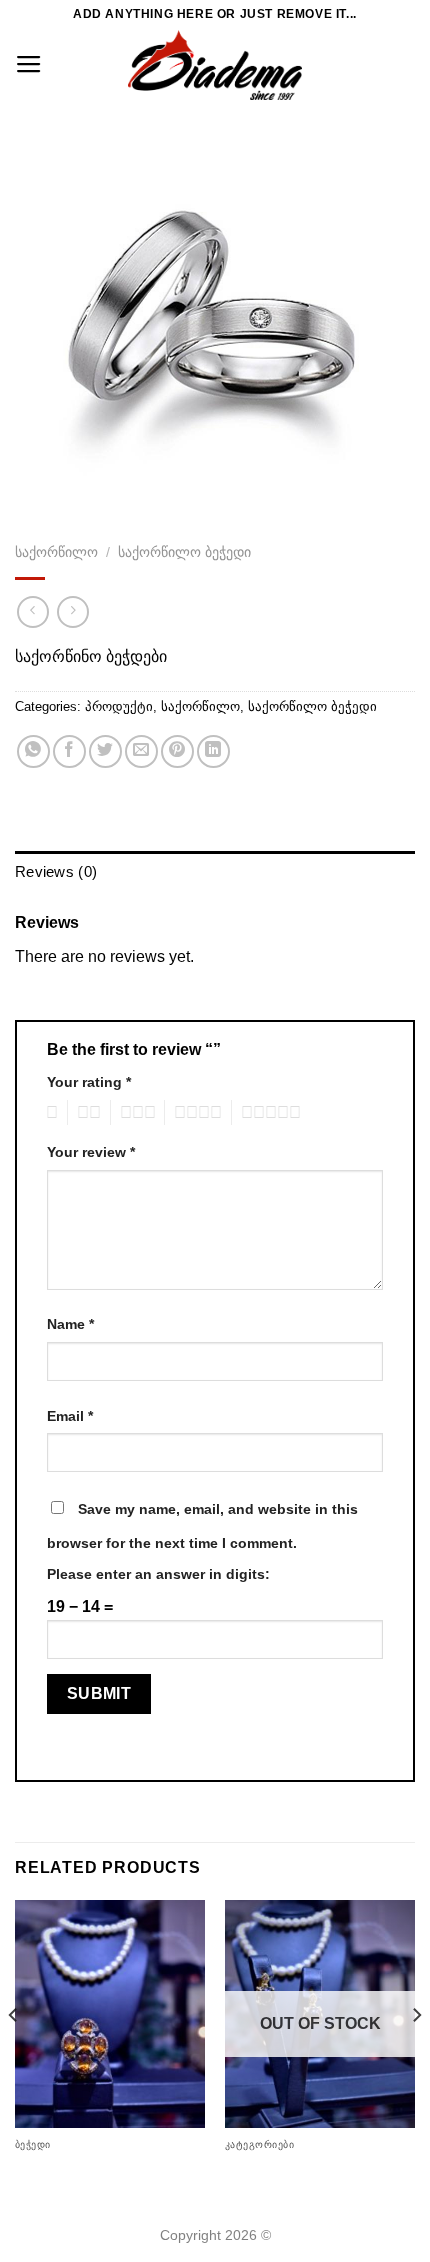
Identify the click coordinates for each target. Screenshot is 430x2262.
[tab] (215, 872)
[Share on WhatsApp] (33, 751)
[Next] (416, 2055)
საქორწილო (56, 552)
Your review (91, 1152)
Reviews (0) (56, 872)
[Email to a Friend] (141, 751)
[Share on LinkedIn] (213, 751)
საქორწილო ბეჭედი (184, 552)
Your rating (89, 1082)
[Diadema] (215, 65)
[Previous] (14, 2055)
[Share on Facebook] (69, 751)
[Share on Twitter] (105, 751)
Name (70, 1324)
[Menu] (29, 64)
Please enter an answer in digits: (158, 1574)
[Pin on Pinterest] (177, 751)
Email (70, 1416)
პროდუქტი (119, 706)
